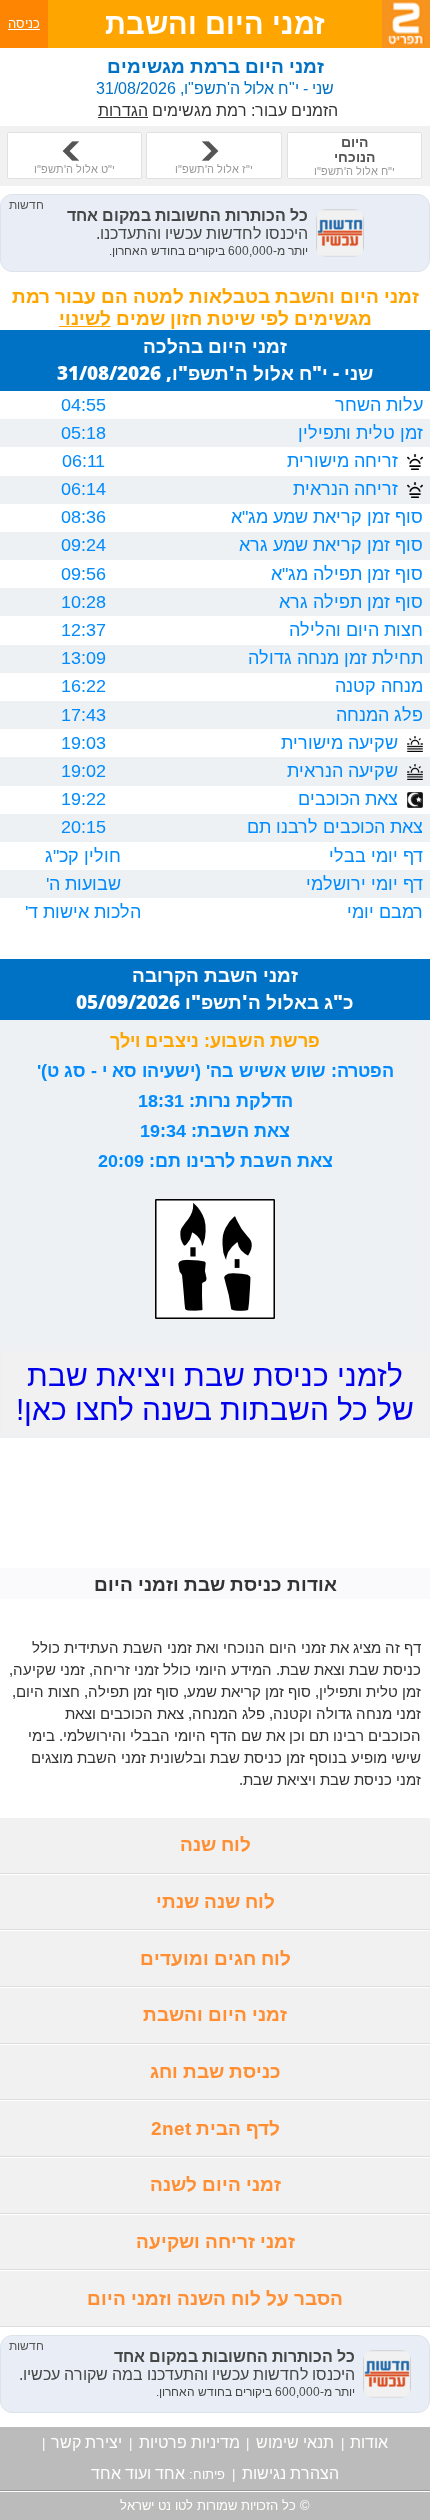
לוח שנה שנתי (215, 1901)
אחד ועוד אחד (138, 2473)
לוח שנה (215, 1844)
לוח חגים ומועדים (215, 1958)
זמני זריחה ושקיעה (215, 2241)
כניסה (24, 23)
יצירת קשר (86, 2442)
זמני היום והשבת (215, 2014)
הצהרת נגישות (290, 2473)
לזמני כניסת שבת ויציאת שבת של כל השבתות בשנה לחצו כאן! (215, 1392)
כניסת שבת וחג (215, 2071)
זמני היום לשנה (215, 2184)
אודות (369, 2442)
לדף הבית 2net (215, 2128)
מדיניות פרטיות (189, 2442)
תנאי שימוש (295, 2442)
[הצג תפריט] (406, 24)
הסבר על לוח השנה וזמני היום (215, 2298)
